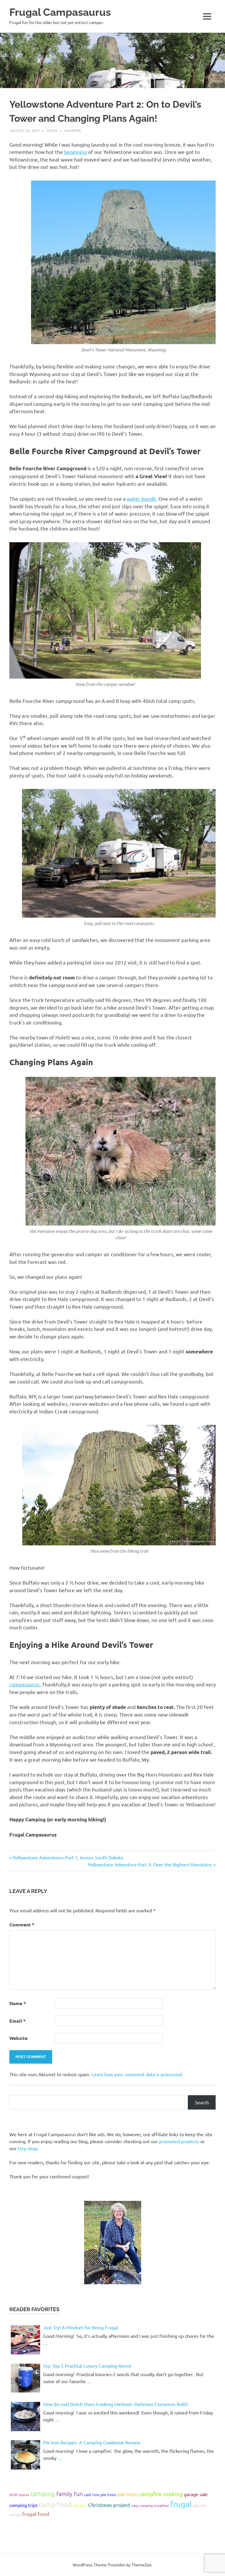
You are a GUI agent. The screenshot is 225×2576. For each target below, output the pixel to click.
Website (18, 2038)
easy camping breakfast (150, 2505)
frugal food (36, 2514)
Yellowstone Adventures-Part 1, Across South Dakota (68, 1857)
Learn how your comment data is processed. (137, 2074)
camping (43, 2493)
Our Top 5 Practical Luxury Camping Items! (87, 2366)
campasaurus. (26, 1684)
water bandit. (142, 498)
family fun (69, 2494)
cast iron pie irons (100, 2494)
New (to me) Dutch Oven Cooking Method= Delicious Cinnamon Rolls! (115, 2404)
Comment (22, 1924)
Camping (73, 130)
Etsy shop (28, 2148)
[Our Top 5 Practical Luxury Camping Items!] (25, 2378)
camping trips (23, 2505)
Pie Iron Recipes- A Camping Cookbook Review (92, 2442)
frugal (181, 2504)
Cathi (52, 130)
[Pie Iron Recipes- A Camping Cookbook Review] (25, 2455)
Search (202, 2102)
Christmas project (109, 2505)
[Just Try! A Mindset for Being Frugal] (25, 2340)
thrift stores (19, 2495)
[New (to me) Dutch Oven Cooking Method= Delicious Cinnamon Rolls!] (25, 2417)
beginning (75, 152)
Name (18, 2003)
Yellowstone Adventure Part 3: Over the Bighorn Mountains (150, 1864)
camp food (55, 2504)
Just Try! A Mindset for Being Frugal (81, 2327)
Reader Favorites (34, 2309)
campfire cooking (161, 2494)
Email (17, 2021)
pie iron (80, 2505)
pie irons (128, 2494)
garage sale (196, 2494)
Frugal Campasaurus (60, 12)
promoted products (179, 2141)
